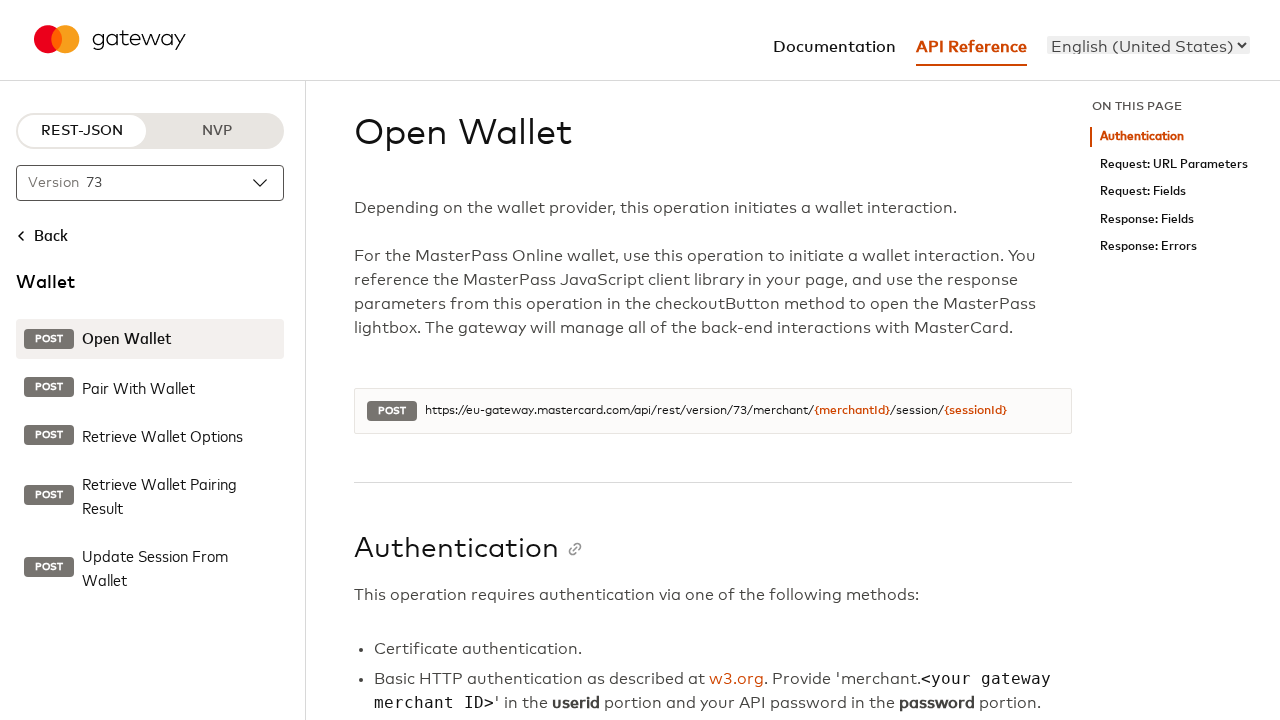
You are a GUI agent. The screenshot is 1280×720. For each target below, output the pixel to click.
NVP (217, 131)
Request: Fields (1143, 191)
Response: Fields (1147, 219)
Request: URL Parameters (1174, 164)
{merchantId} (852, 411)
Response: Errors (1148, 246)
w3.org (736, 679)
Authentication (1142, 136)
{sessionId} (975, 411)
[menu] (1148, 45)
